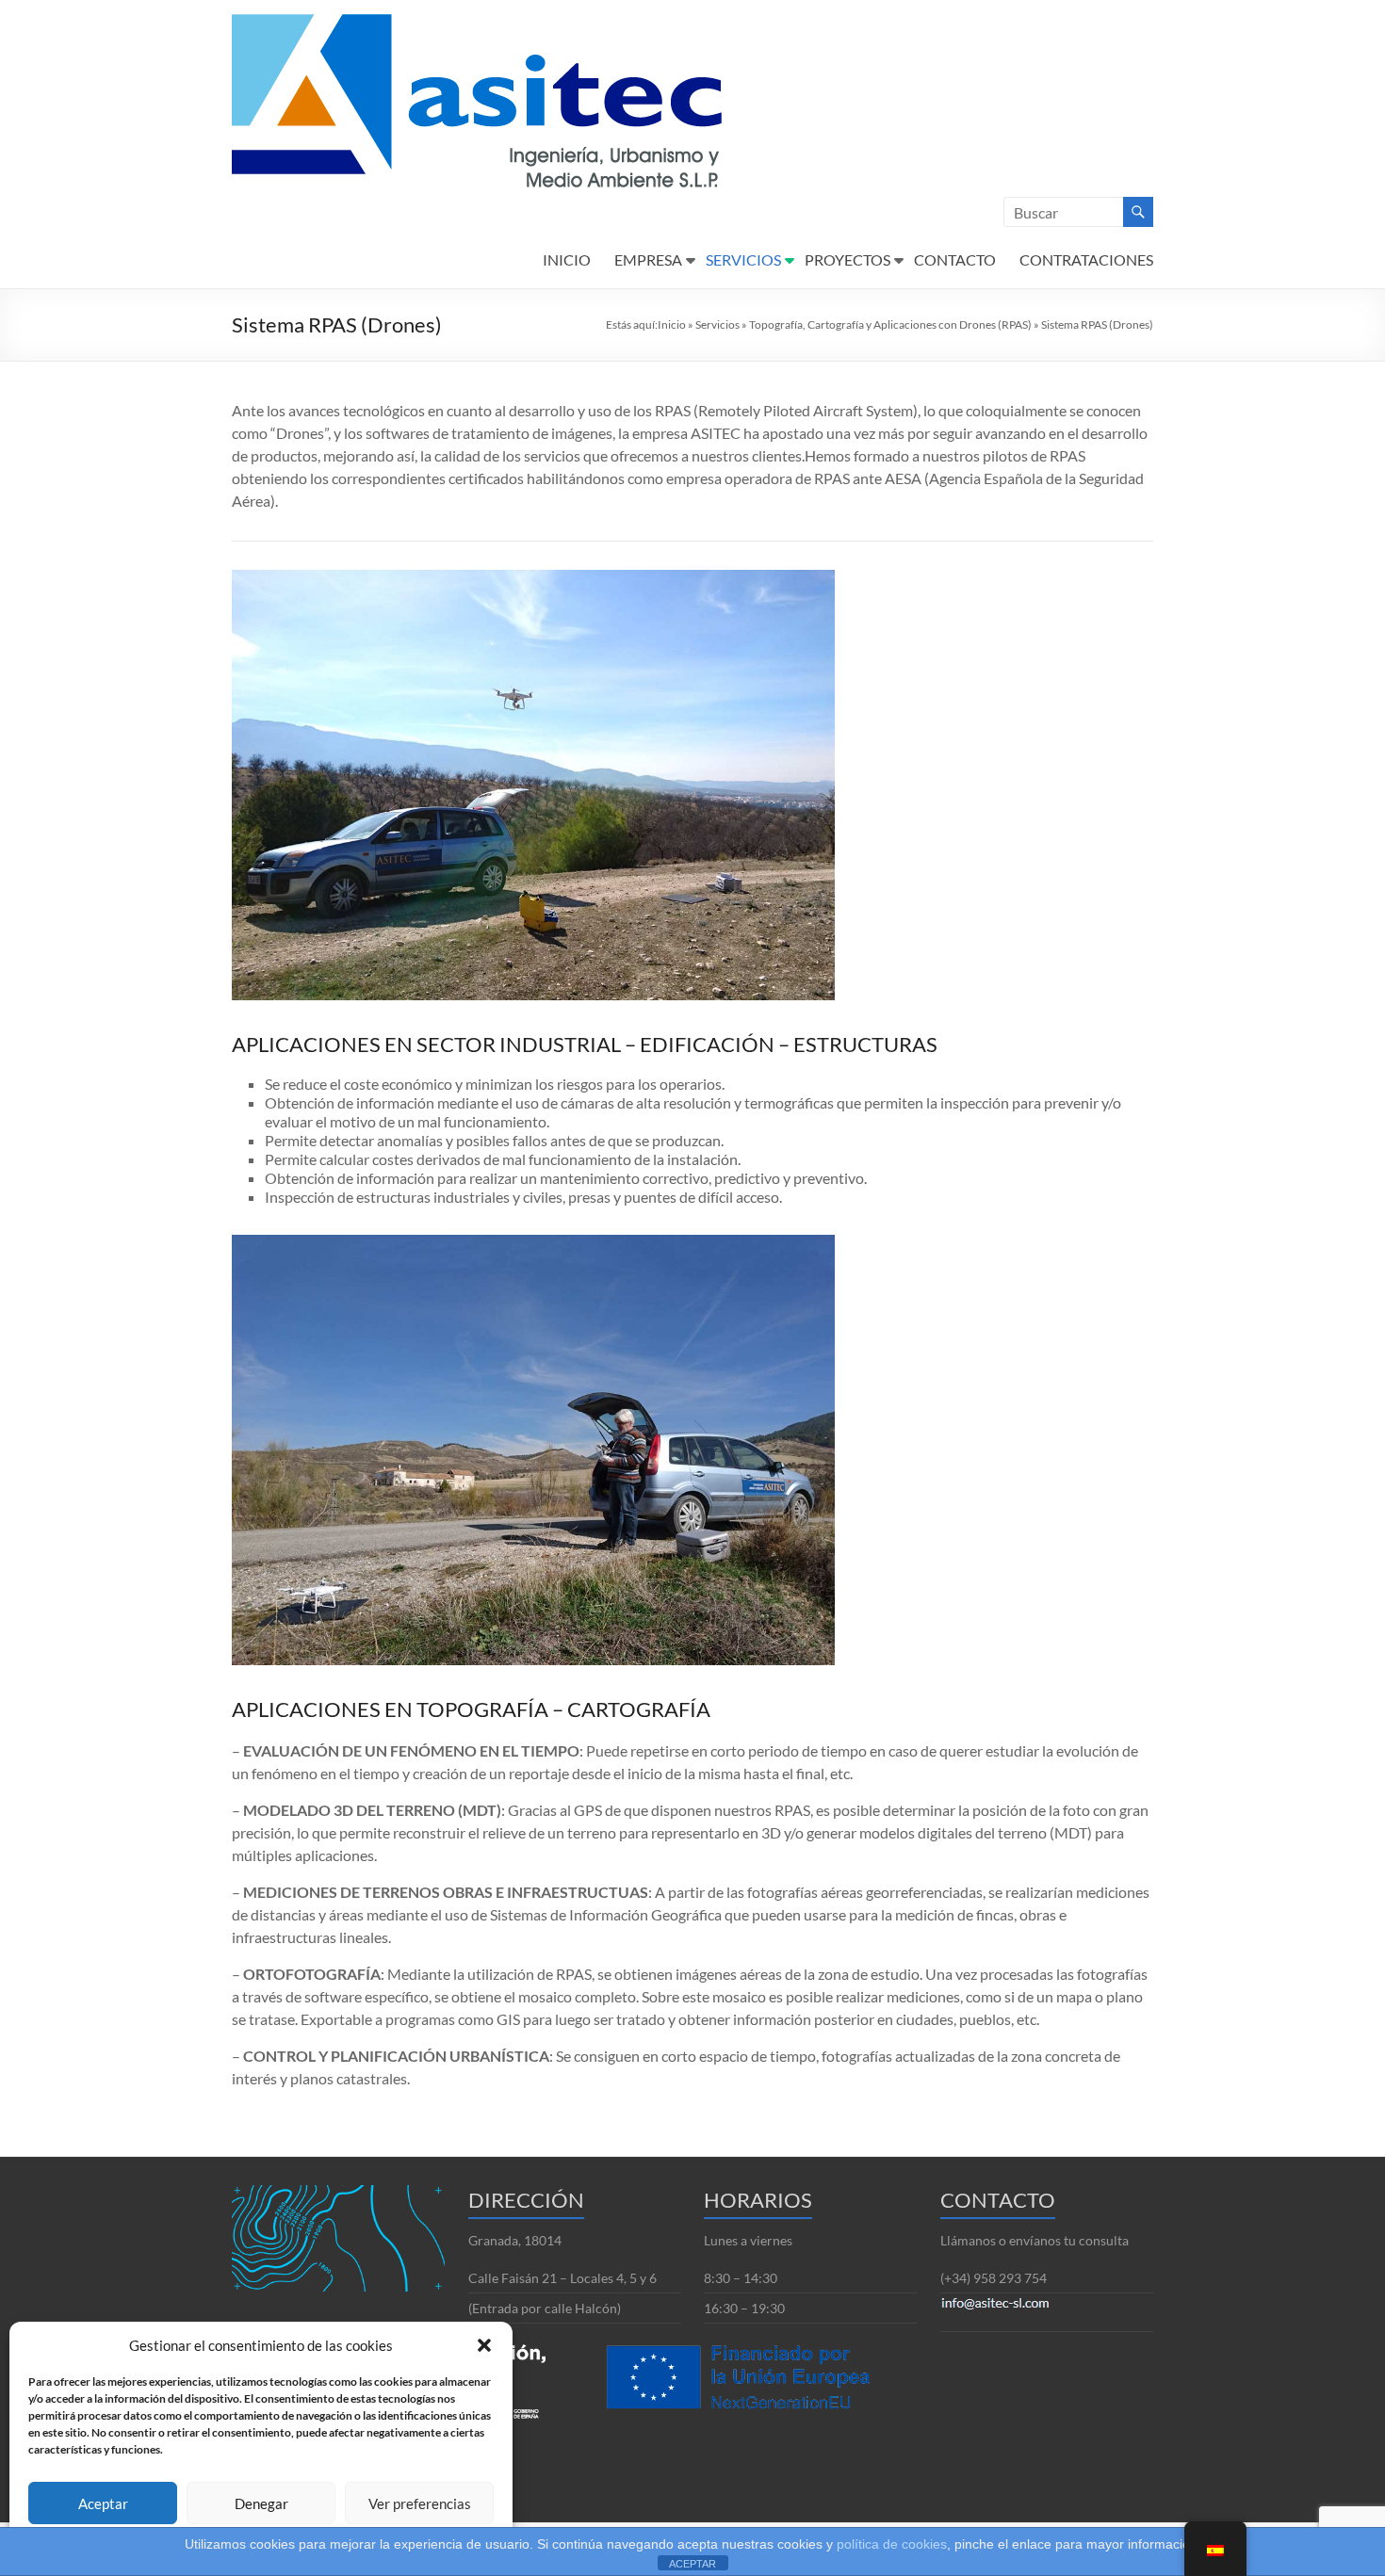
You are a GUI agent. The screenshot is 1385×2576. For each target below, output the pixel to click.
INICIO (567, 259)
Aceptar (103, 2503)
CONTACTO (955, 259)
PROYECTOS (847, 259)
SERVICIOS (743, 259)
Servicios (717, 324)
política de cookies (892, 2544)
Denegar (261, 2503)
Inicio (672, 324)
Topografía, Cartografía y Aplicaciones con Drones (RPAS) (890, 324)
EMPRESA (648, 259)
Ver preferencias (420, 2503)
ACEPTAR (692, 2564)
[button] (484, 2345)
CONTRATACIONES (1086, 259)
